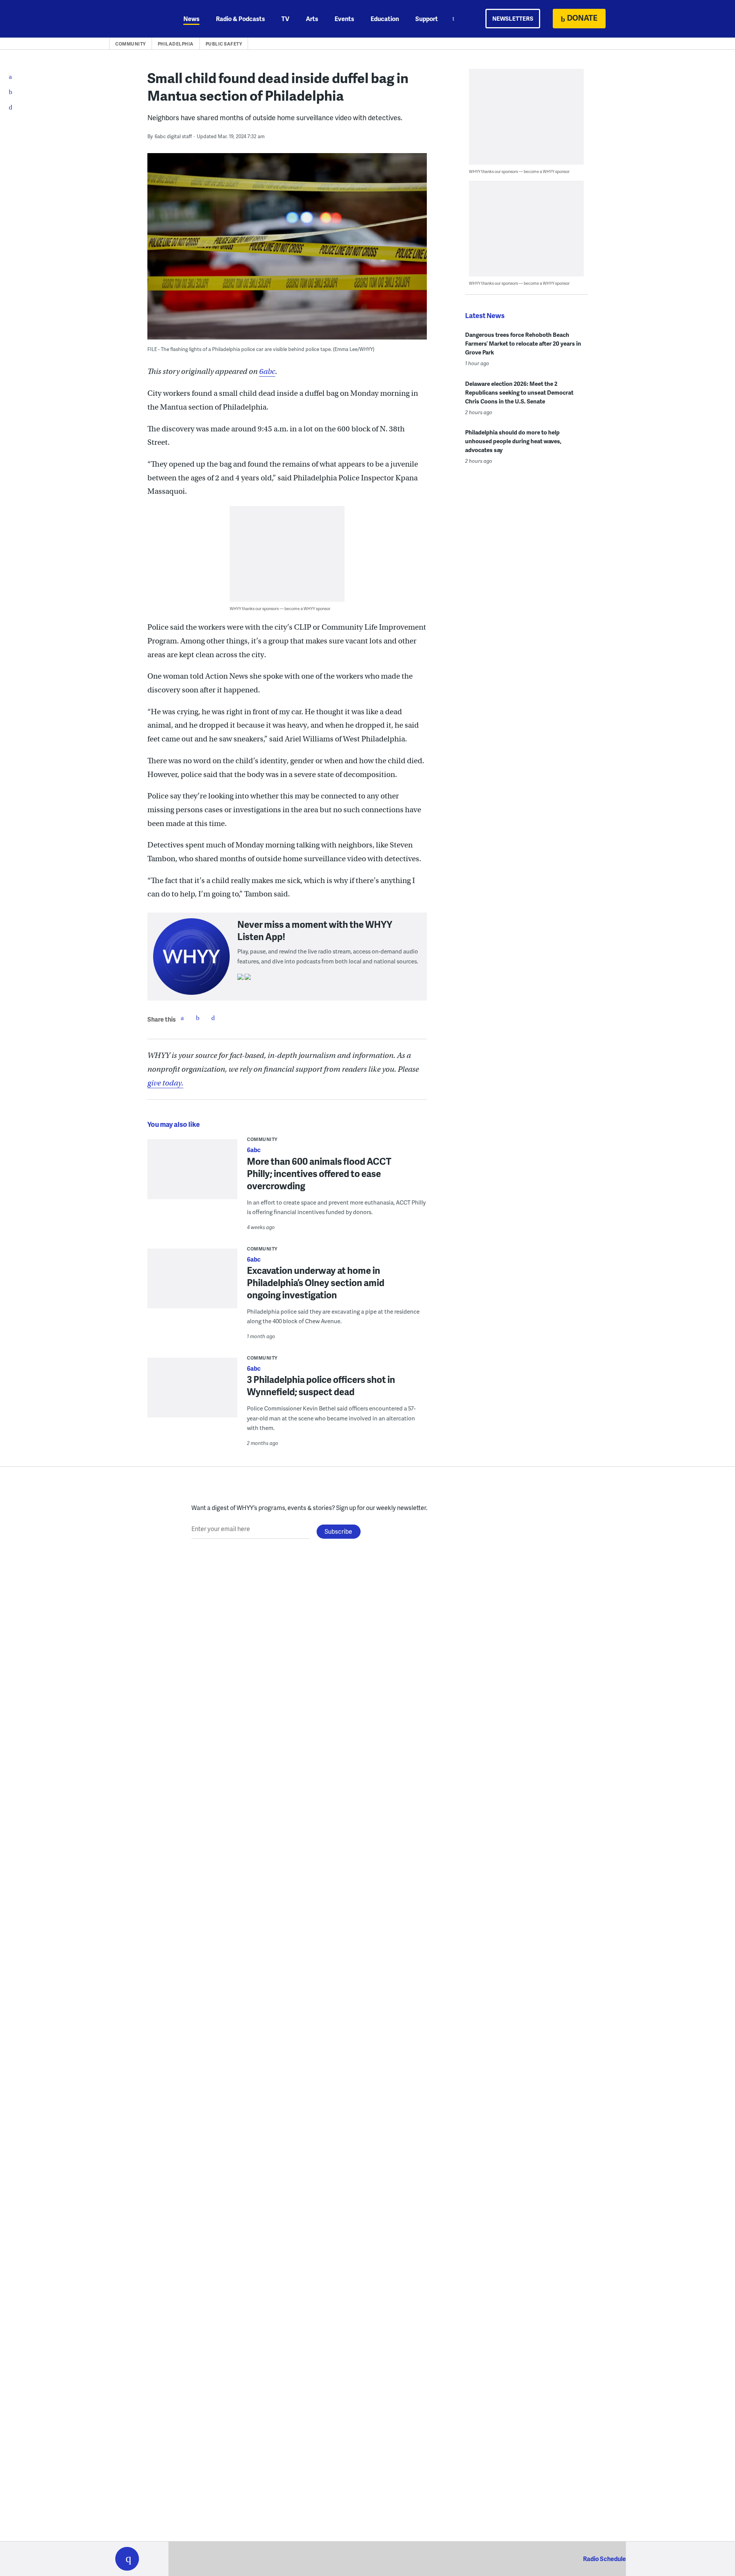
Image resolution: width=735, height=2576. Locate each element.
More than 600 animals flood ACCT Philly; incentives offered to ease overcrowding (319, 1173)
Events (344, 19)
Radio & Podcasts (240, 19)
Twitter (198, 1018)
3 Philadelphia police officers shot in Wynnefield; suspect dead (321, 1385)
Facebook (182, 1018)
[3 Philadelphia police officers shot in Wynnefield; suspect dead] (192, 1393)
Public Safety (224, 44)
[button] (127, 2559)
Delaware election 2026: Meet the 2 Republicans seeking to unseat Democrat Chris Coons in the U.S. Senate (519, 392)
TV (285, 19)
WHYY (137, 19)
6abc (267, 371)
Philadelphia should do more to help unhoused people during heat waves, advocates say (513, 441)
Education (385, 19)
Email (213, 1018)
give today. (165, 1083)
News (191, 19)
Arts (312, 19)
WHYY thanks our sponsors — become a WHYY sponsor (280, 608)
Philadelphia (176, 44)
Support (427, 19)
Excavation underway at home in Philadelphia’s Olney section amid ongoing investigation (316, 1282)
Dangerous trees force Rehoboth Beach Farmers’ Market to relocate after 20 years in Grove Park (523, 343)
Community (131, 44)
